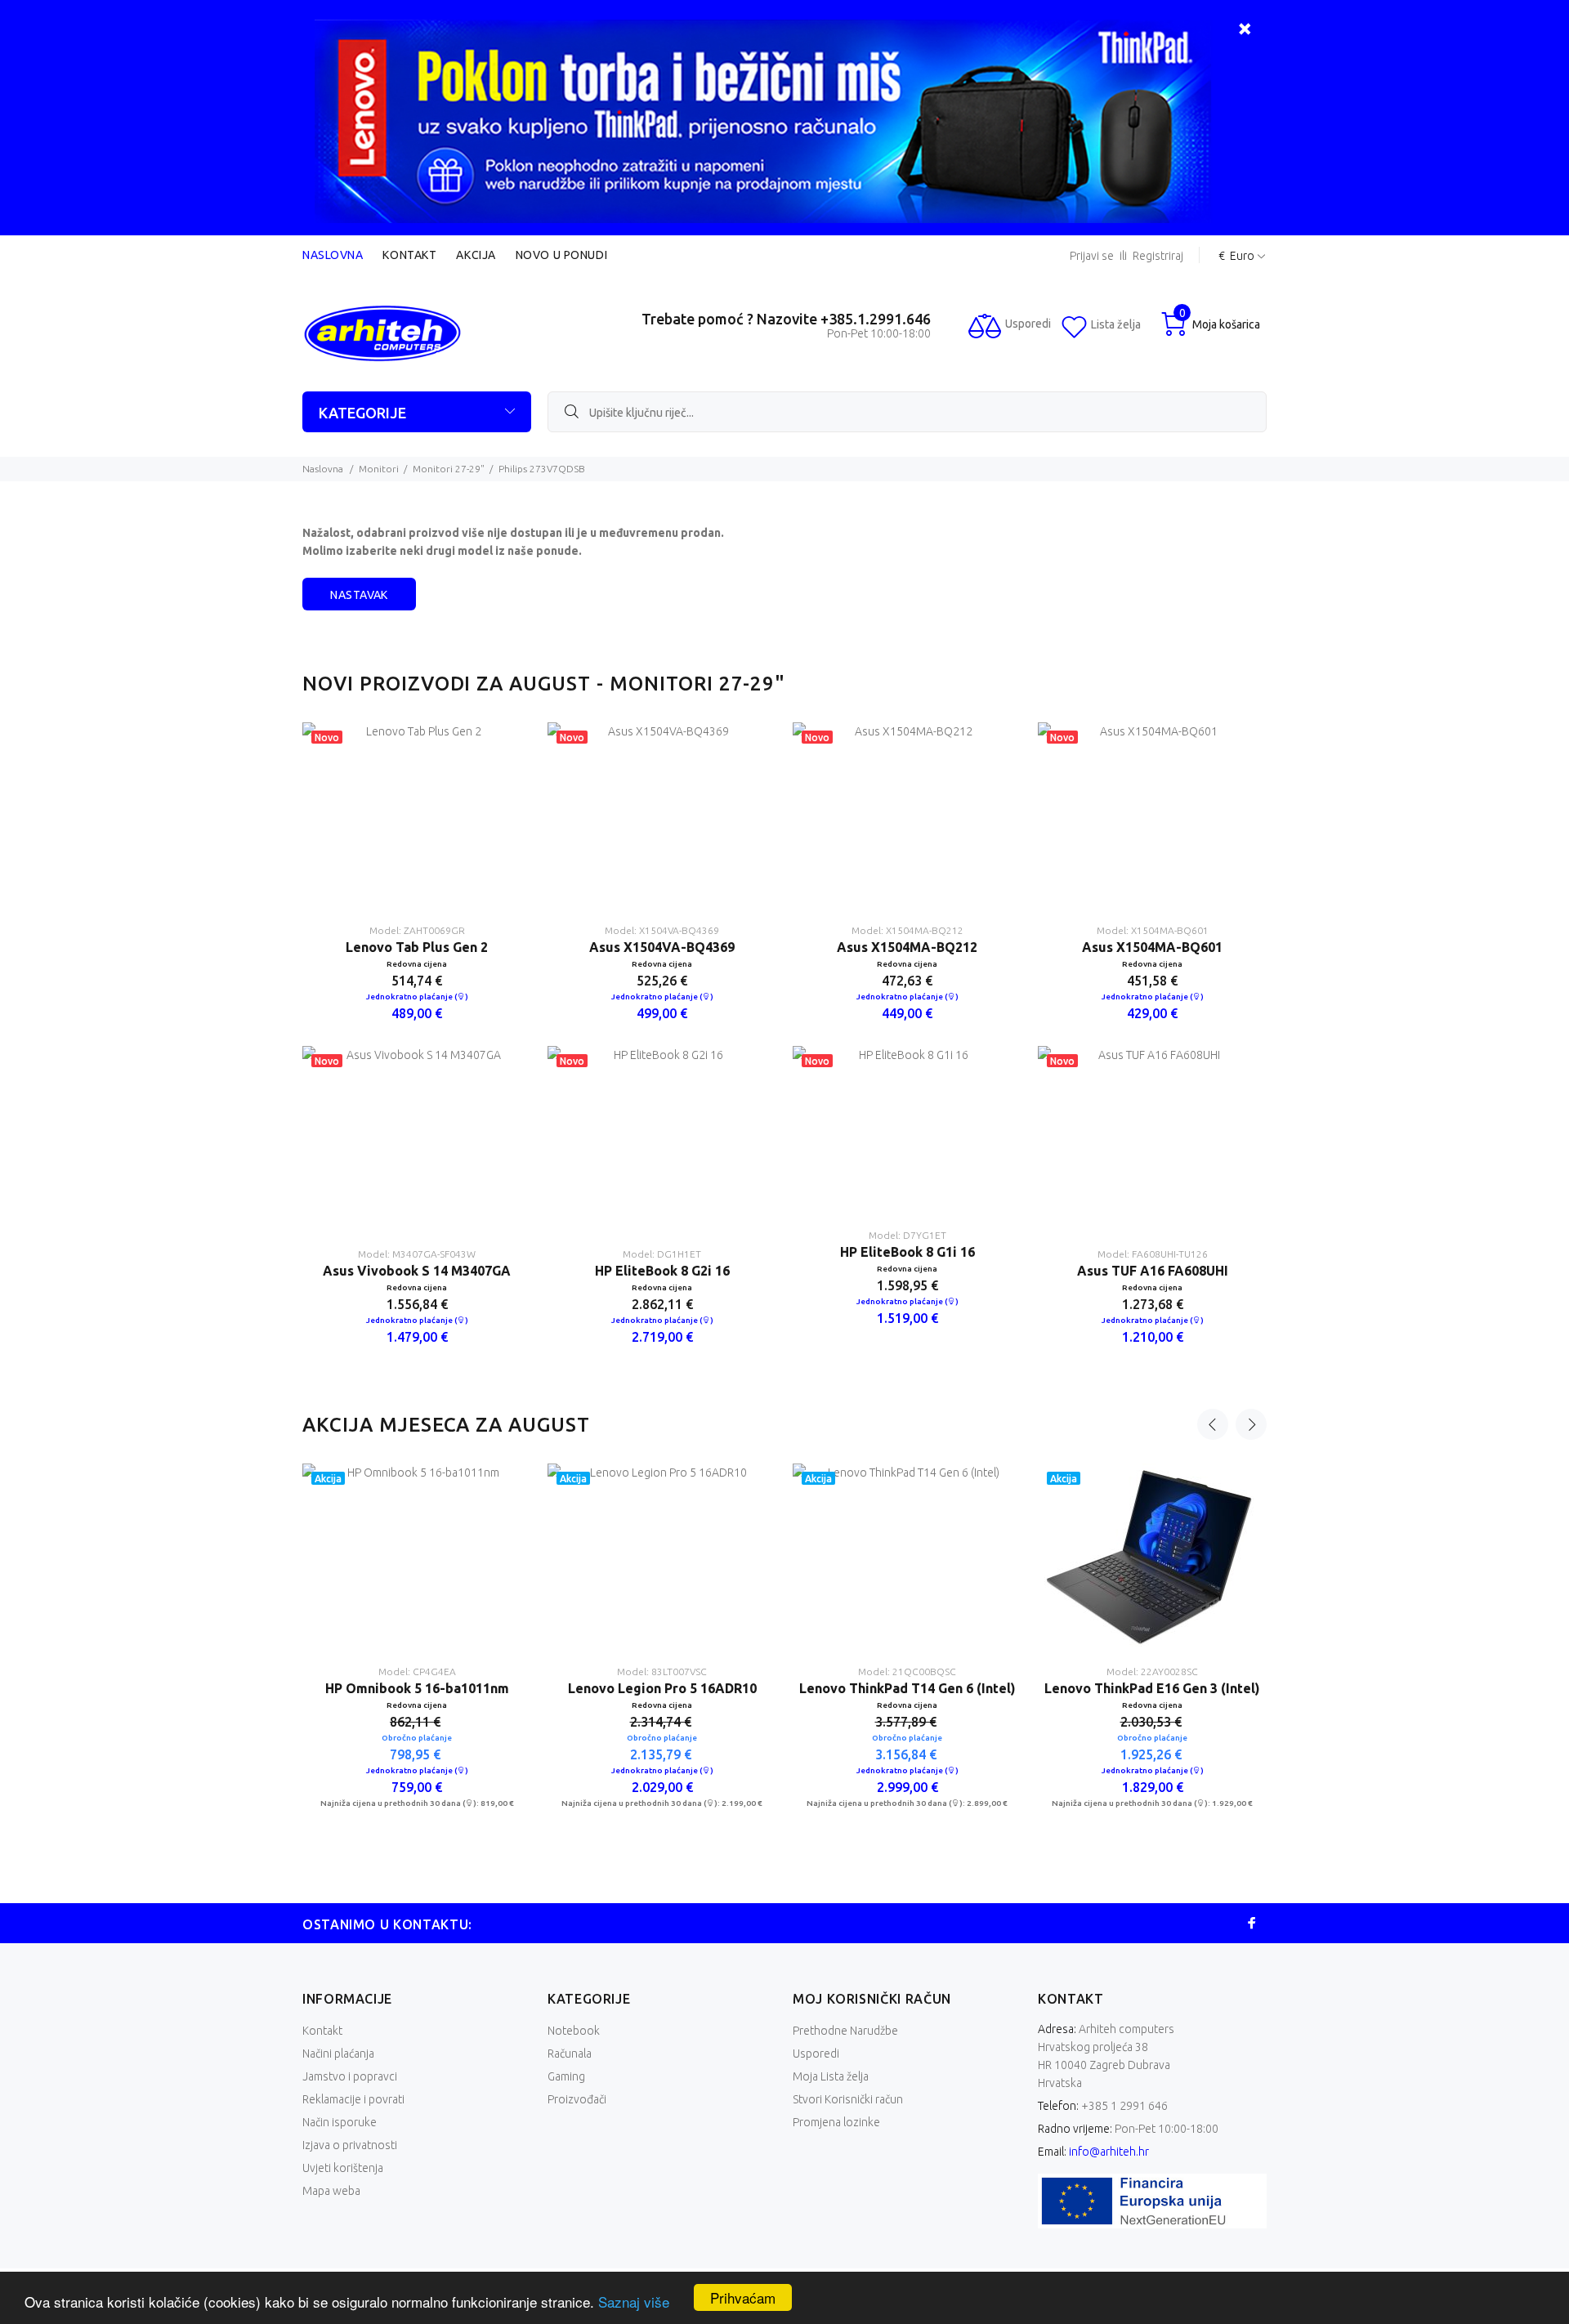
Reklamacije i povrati (353, 2099)
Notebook (574, 2031)
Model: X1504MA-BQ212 (907, 930)
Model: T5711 (907, 1671)
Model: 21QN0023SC (662, 1671)
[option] (417, 1046)
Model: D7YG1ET (907, 1235)
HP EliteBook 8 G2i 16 (662, 1271)
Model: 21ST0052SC (417, 1671)
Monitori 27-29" (449, 469)
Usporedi (816, 2054)
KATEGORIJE (362, 413)
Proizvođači (577, 2099)
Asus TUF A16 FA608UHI (1153, 1271)
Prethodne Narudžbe (845, 2031)
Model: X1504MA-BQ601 (1153, 930)
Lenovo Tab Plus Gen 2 (417, 947)
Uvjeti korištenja (343, 2168)
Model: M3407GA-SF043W (417, 1254)
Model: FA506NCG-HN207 (1152, 1671)
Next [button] (1251, 1424)
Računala (570, 2054)
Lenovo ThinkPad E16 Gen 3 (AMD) (417, 1688)
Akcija (476, 255)
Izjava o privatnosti (350, 2145)
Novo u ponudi (561, 255)
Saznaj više (634, 2302)
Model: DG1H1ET (662, 1254)
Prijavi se (1092, 256)
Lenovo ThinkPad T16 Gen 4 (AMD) (662, 1688)
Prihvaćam (743, 2297)
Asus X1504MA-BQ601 (1152, 947)
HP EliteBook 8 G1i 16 (907, 1252)
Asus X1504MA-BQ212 (907, 947)
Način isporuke (340, 2122)
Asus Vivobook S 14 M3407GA (417, 1271)
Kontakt (409, 255)
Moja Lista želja (831, 2076)
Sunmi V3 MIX (907, 1688)
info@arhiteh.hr (1109, 2152)
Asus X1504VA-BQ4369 (662, 947)
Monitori (379, 469)
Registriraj (1158, 256)
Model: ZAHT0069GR (417, 930)
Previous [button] (1213, 1424)
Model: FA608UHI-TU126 (1153, 1254)
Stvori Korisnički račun (848, 2099)
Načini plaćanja (338, 2054)
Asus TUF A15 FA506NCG (1153, 1688)
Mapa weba (331, 2191)
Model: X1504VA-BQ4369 (662, 930)
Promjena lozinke (836, 2122)
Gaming (566, 2076)
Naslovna (333, 255)
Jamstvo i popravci (350, 2076)
